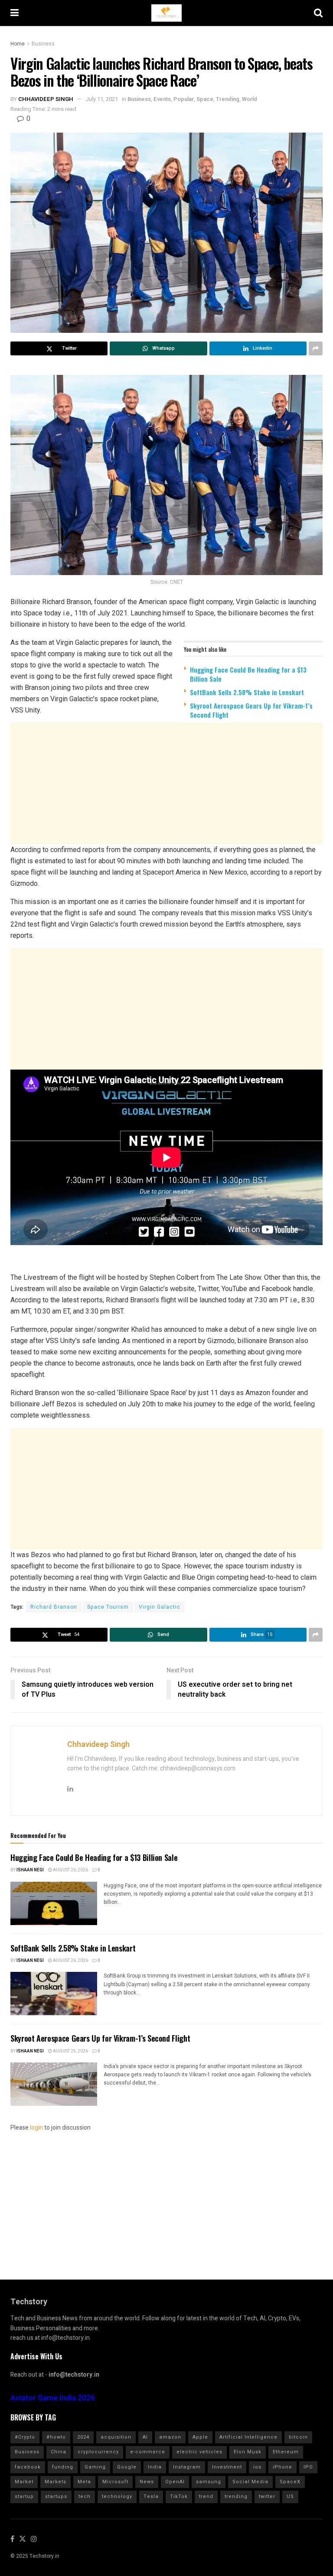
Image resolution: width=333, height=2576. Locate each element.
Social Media (250, 2482)
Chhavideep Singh (46, 99)
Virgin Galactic (160, 1607)
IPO (308, 2467)
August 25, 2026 (70, 2051)
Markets (55, 2482)
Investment (227, 2467)
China (59, 2452)
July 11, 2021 (102, 99)
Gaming (95, 2467)
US (290, 2496)
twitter (267, 2496)
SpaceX (290, 2482)
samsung (209, 2482)
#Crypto (25, 2437)
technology (117, 2496)
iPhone (282, 2467)
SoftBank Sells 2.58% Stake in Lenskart (247, 692)
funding (63, 2467)
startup (24, 2496)
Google (127, 2467)
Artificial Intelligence (248, 2437)
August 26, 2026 (70, 1870)
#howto (56, 2437)
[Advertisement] (166, 793)
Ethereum (286, 2452)
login (36, 2128)
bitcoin (298, 2437)
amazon (170, 2437)
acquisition (116, 2437)
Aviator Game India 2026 (53, 2398)
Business (43, 44)
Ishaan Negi (30, 1870)
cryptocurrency (98, 2452)
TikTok (179, 2496)
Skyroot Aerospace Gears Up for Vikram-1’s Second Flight (251, 710)
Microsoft (115, 2482)
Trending (228, 99)
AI (145, 2437)
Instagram (187, 2467)
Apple (200, 2437)
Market (24, 2482)
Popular (184, 99)
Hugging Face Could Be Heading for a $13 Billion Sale (248, 674)
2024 (83, 2437)
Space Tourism (108, 1607)
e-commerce (148, 2452)
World (250, 99)
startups (56, 2496)
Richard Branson (54, 1607)
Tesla (151, 2496)
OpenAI (175, 2482)
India (155, 2467)
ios (257, 2467)
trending (236, 2496)
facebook (28, 2467)
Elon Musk (248, 2452)
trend (206, 2496)
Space (205, 99)
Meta (84, 2482)
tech (85, 2496)
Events (162, 99)
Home (18, 44)
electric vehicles (199, 2452)
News (147, 2482)
